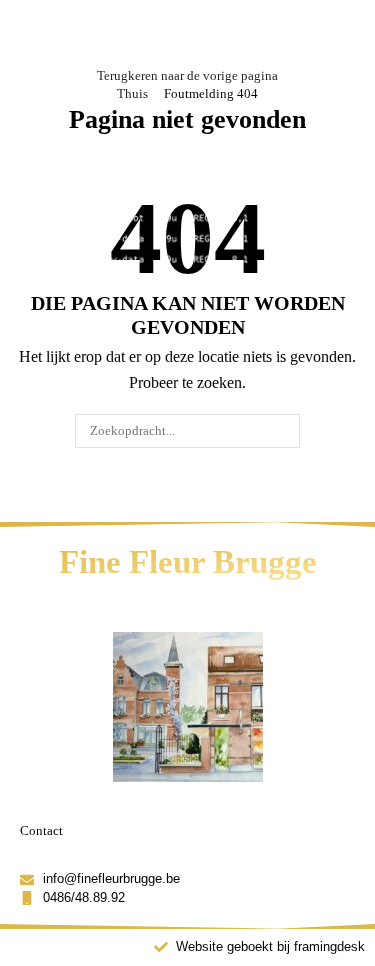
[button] (43, 33)
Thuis (132, 93)
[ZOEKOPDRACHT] (282, 431)
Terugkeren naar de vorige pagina (187, 75)
